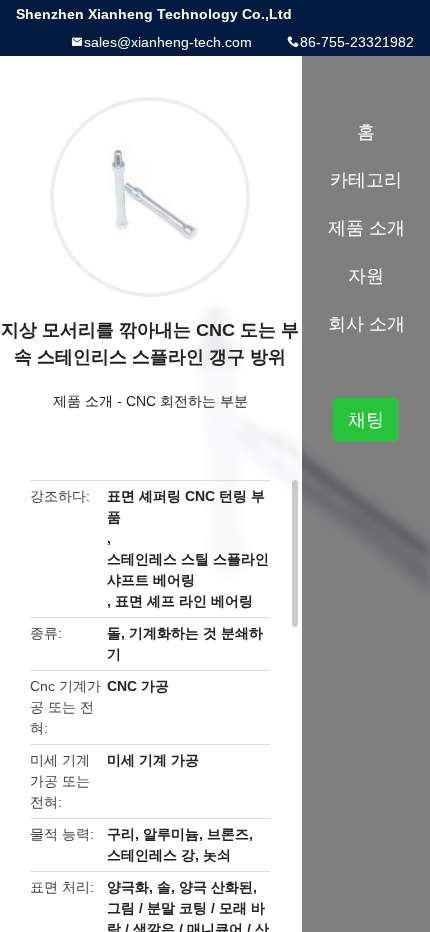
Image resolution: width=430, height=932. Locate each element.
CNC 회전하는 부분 (187, 401)
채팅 (366, 420)
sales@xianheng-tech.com (168, 42)
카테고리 (366, 180)
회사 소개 (366, 324)
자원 (366, 276)
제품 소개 (83, 401)
